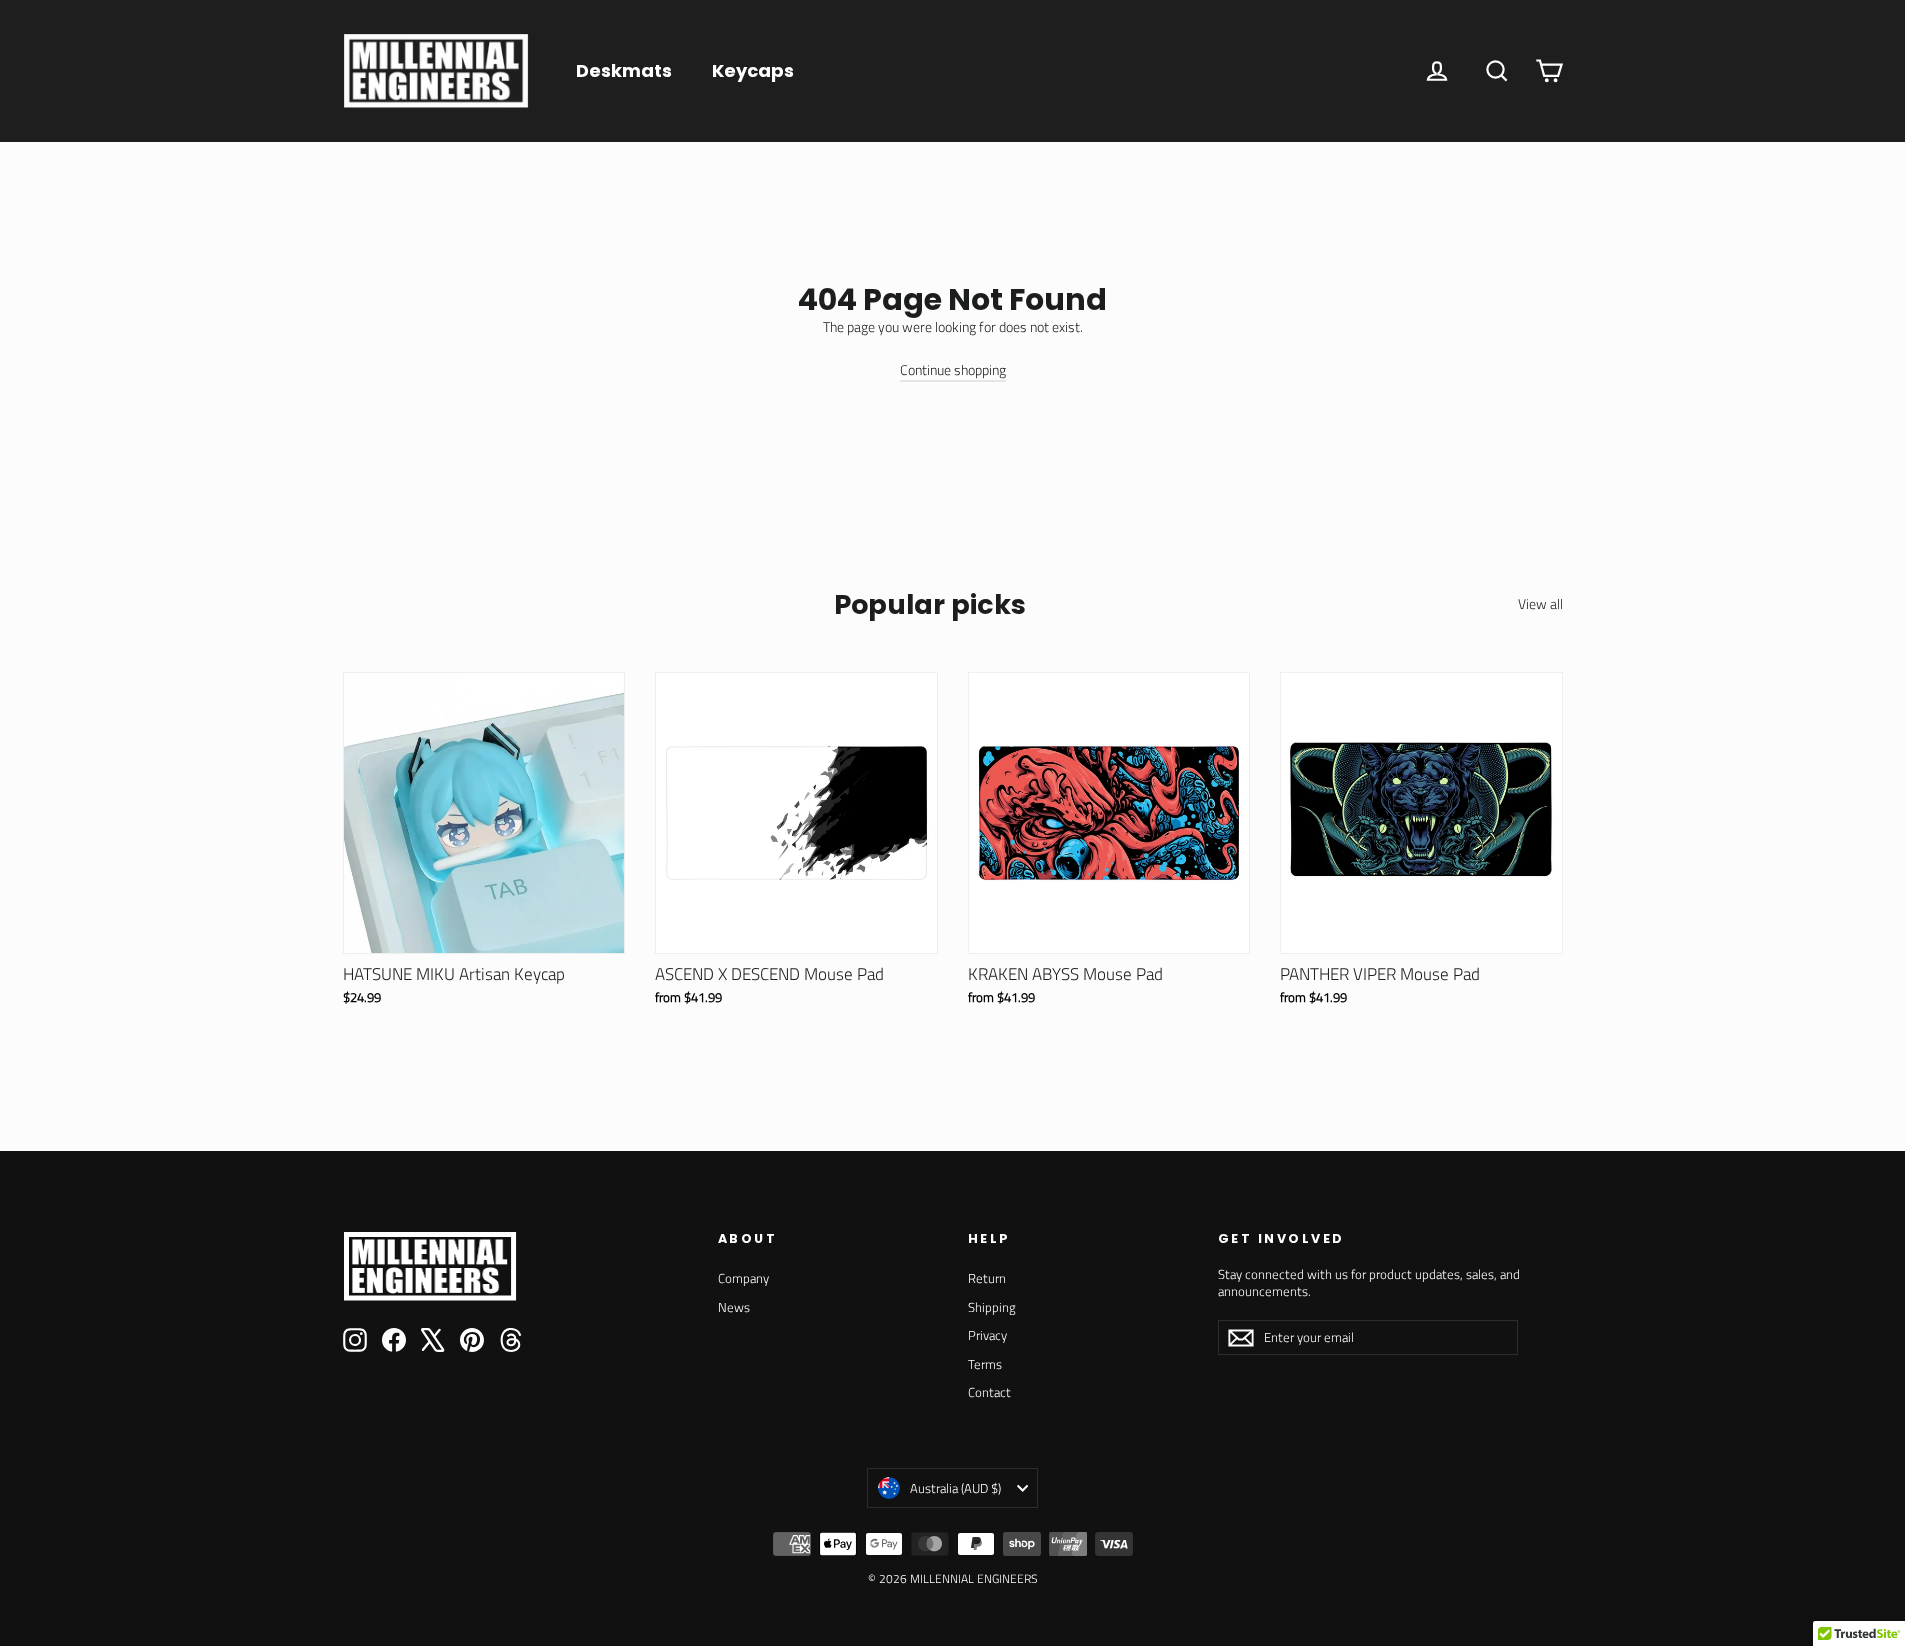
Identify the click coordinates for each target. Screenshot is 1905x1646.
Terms (985, 1364)
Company (743, 1278)
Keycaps (753, 70)
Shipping (992, 1307)
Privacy (987, 1335)
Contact (989, 1392)
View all (1540, 603)
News (734, 1307)
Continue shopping (953, 369)
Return (987, 1278)
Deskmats (624, 70)
